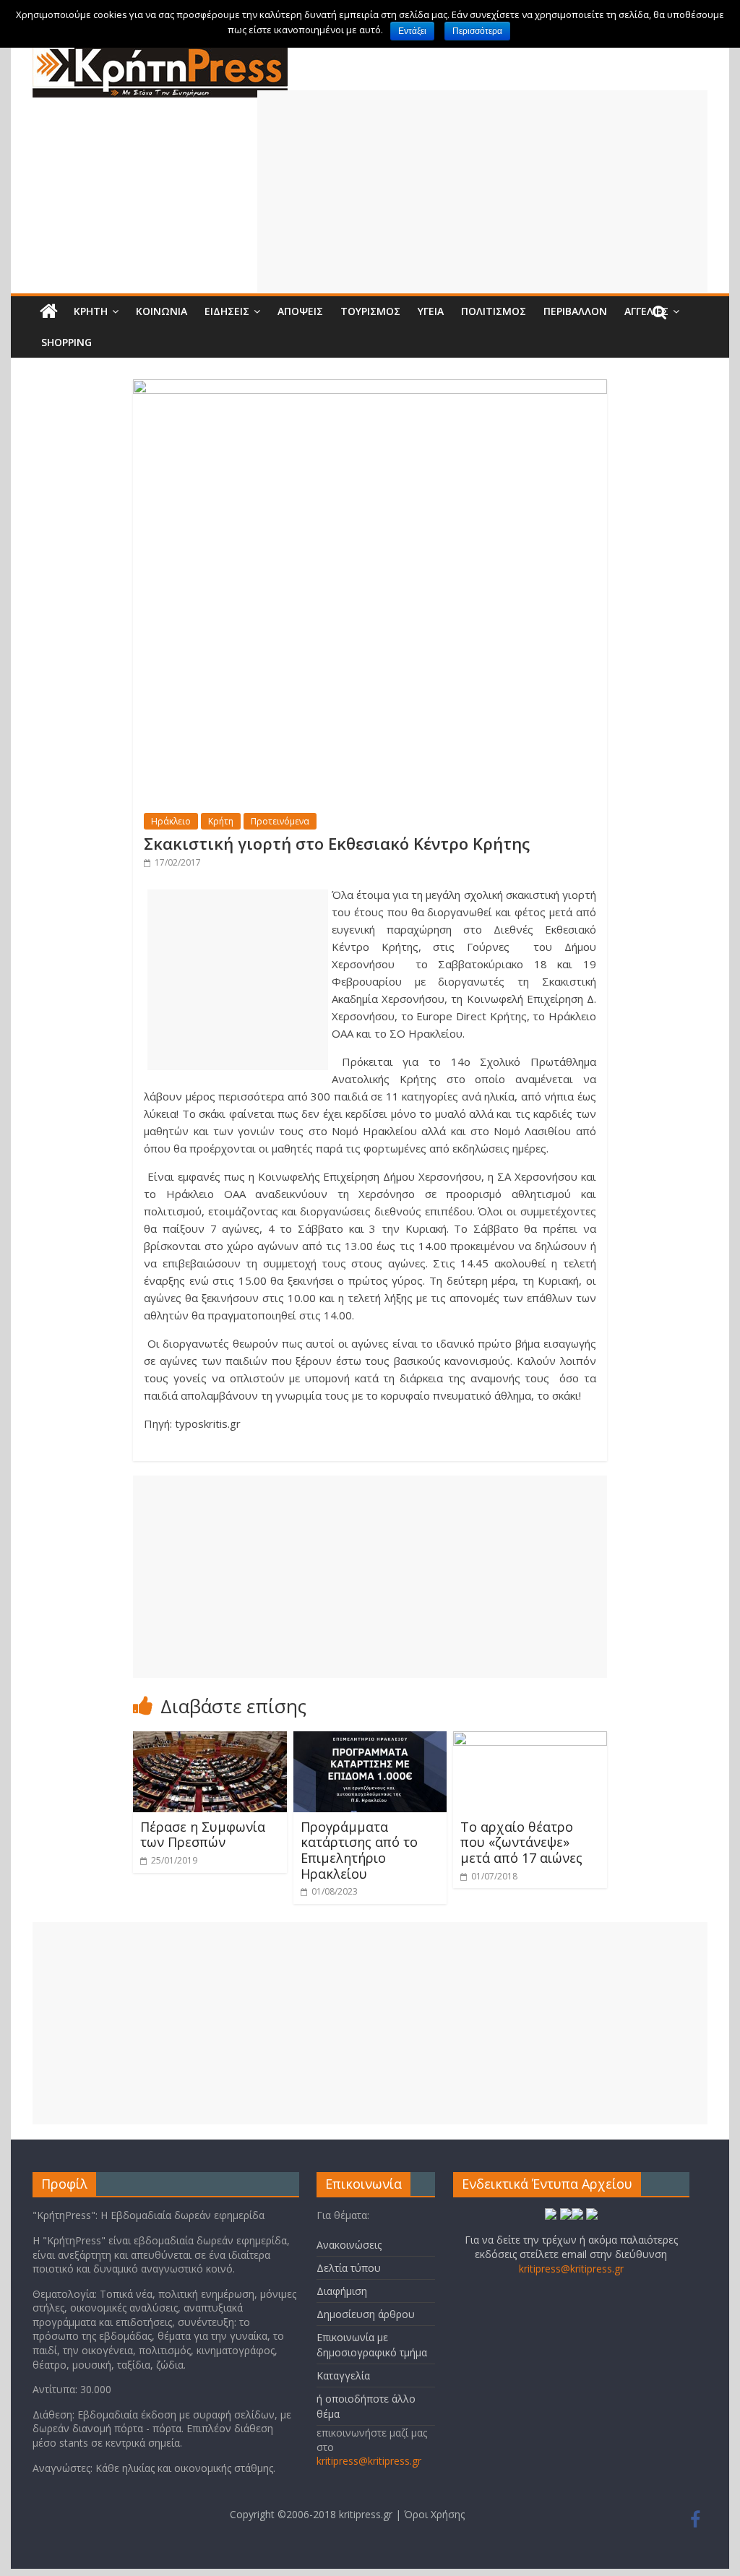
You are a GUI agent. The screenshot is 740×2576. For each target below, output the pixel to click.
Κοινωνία (162, 311)
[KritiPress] (160, 51)
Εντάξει (412, 31)
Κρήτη (91, 311)
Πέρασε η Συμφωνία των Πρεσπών (203, 1835)
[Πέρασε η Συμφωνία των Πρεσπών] (210, 1740)
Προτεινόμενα (280, 821)
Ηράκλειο (171, 821)
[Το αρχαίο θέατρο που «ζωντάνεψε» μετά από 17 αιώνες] (530, 1740)
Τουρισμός (370, 311)
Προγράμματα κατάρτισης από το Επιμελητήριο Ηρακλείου (359, 1850)
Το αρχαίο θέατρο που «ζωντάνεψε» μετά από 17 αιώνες (521, 1842)
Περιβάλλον (575, 311)
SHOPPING (66, 342)
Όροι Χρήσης (434, 2514)
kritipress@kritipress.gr (369, 2461)
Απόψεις (300, 311)
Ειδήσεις (227, 311)
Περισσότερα (477, 31)
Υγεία (431, 311)
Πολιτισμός (494, 311)
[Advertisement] (483, 191)
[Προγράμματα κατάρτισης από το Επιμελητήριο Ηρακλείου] (370, 1740)
